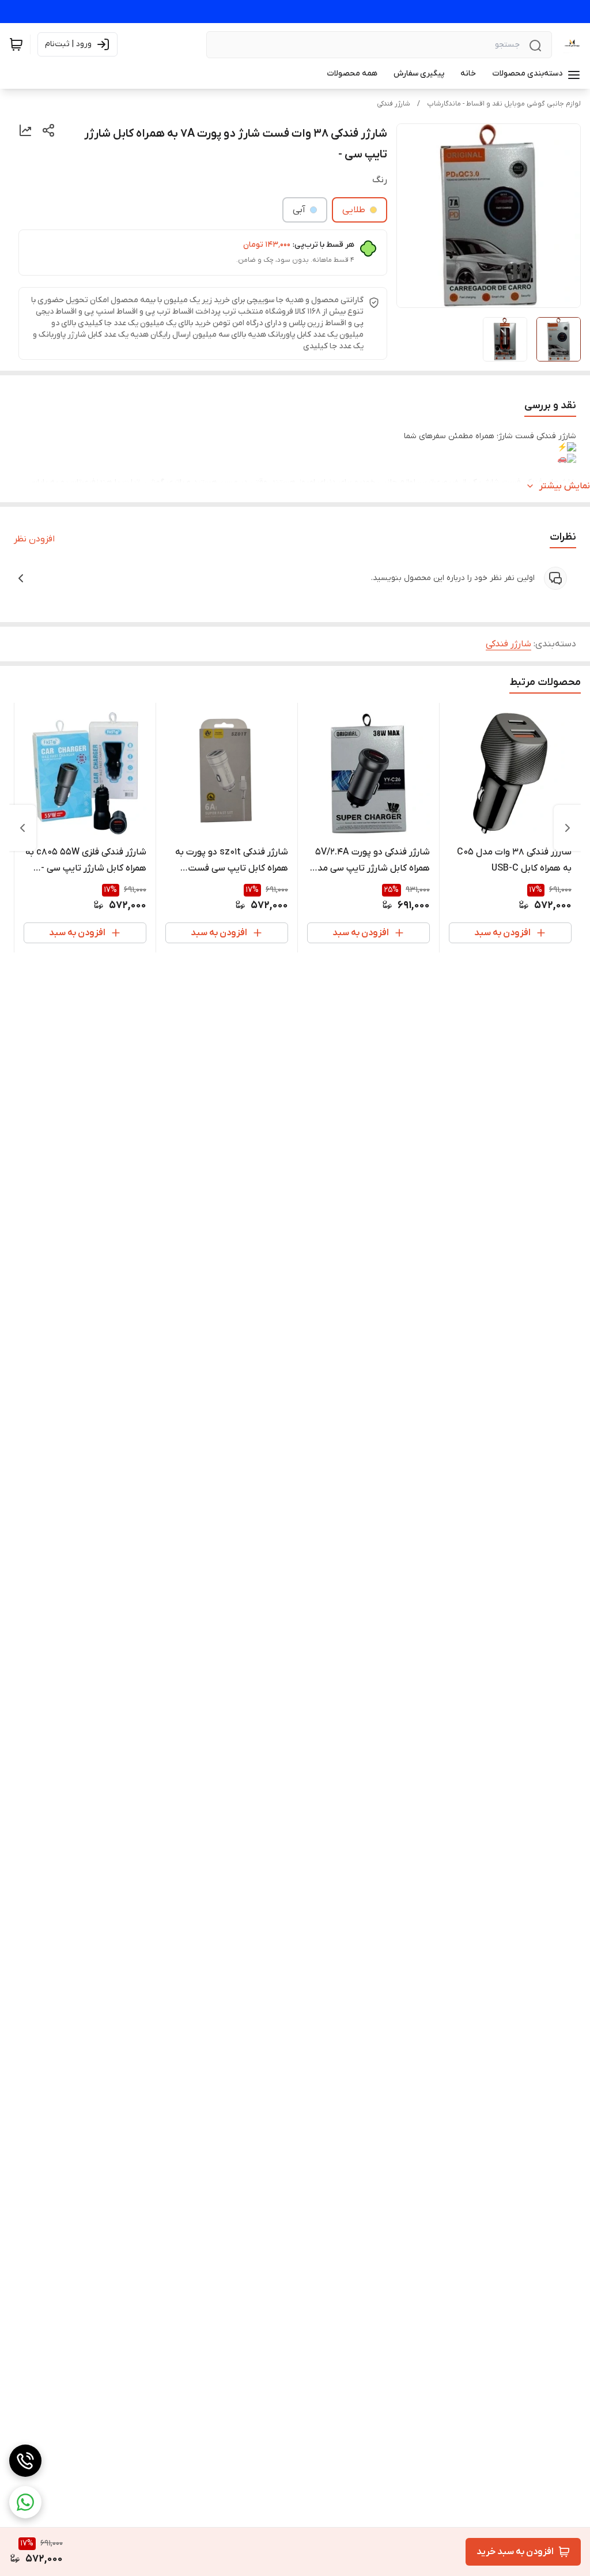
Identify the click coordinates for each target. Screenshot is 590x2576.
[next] (22, 828)
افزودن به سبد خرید (515, 2552)
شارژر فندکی (394, 104)
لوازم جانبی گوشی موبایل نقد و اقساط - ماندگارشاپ (504, 104)
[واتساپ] (25, 2502)
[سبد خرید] (16, 44)
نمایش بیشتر (565, 486)
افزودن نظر (34, 539)
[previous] (568, 828)
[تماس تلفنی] (25, 2461)
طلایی (354, 210)
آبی (299, 210)
